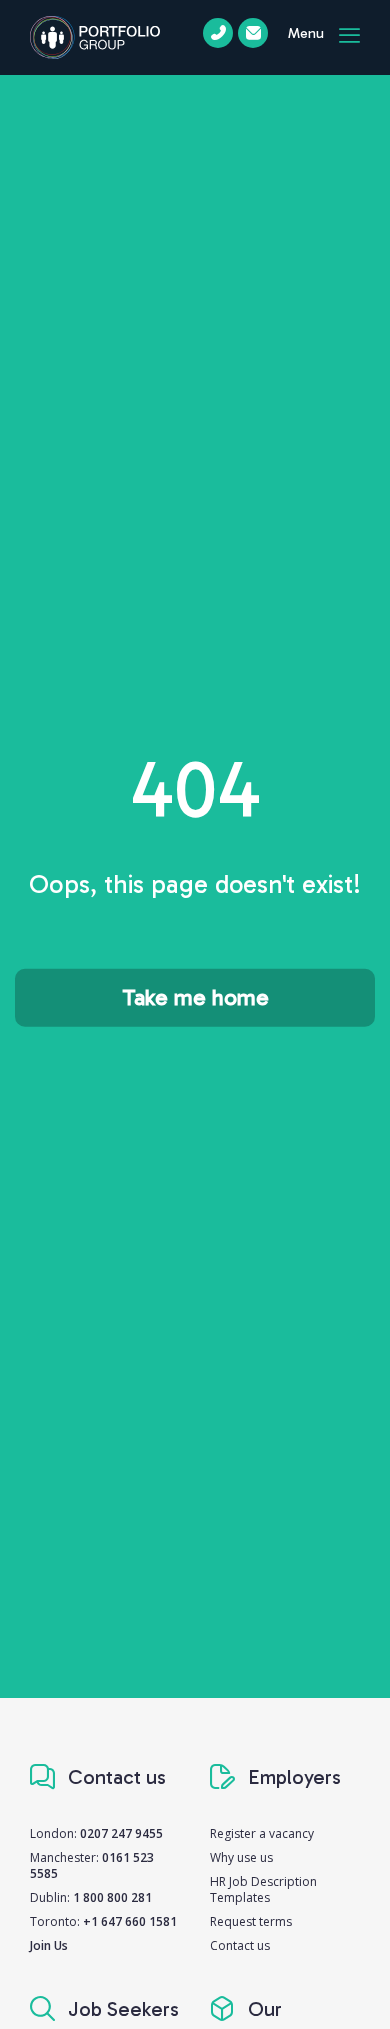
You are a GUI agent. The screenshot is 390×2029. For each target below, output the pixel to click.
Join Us (49, 1945)
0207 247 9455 (121, 1833)
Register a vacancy (262, 1833)
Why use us (241, 1857)
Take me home (195, 997)
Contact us (240, 1945)
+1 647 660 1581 (130, 1921)
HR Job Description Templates (263, 1889)
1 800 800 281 (112, 1897)
